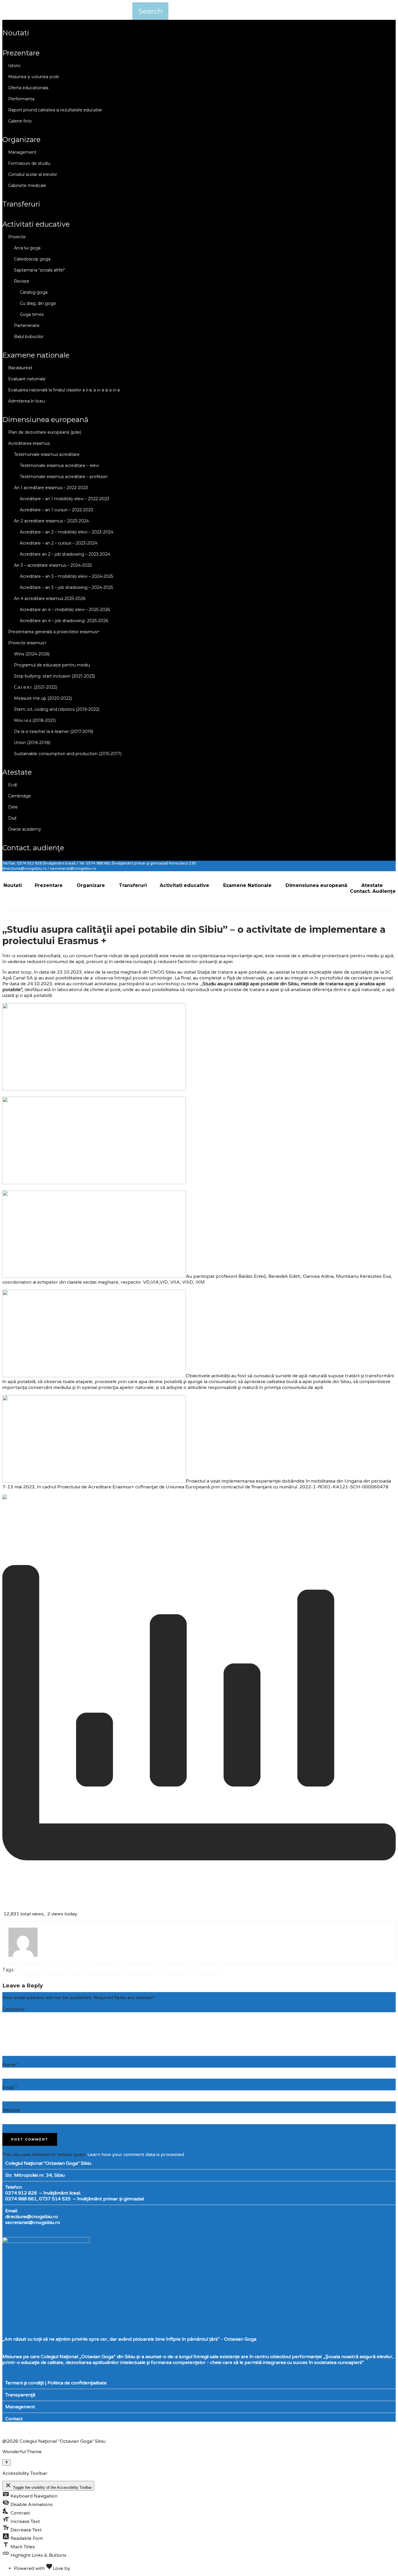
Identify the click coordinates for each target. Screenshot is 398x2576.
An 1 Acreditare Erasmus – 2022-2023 (51, 488)
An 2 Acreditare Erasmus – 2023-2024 (51, 521)
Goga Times (32, 314)
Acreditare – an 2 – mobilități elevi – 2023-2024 (67, 532)
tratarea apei (176, 1970)
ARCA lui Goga (27, 248)
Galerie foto (20, 121)
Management (22, 152)
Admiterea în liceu (27, 401)
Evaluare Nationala (27, 379)
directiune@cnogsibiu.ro (32, 2217)
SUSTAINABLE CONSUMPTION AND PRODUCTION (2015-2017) (68, 754)
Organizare (21, 140)
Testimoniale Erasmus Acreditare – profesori (64, 477)
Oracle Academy (25, 829)
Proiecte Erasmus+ (27, 643)
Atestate (17, 772)
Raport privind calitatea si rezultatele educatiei (55, 110)
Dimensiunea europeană (45, 420)
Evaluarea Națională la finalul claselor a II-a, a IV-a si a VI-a (64, 390)
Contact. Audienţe (33, 848)
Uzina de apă (207, 1970)
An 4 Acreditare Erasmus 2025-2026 (50, 598)
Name (10, 2065)
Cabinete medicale (27, 185)
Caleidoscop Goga (32, 259)
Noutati (16, 33)
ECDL (13, 785)
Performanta (21, 99)
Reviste (22, 281)
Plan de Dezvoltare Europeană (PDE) (45, 432)
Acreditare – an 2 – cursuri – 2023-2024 (59, 543)
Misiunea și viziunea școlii (34, 77)
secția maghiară (141, 1970)
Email (10, 2087)
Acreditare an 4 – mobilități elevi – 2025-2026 (65, 610)
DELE (13, 807)
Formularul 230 (182, 863)
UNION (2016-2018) (32, 743)
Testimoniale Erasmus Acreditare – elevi (59, 466)
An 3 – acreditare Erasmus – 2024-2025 (53, 565)
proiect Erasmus (104, 1970)
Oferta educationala (28, 88)
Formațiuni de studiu (29, 163)
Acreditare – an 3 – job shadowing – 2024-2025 (66, 587)
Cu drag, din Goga (38, 303)
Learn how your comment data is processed (136, 2155)
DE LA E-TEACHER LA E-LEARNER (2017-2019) (54, 731)
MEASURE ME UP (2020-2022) (43, 698)
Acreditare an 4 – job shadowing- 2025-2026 (64, 621)
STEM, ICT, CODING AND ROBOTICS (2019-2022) (57, 709)
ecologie (57, 1970)
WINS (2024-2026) (32, 654)
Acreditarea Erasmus (29, 443)
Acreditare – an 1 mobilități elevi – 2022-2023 (65, 499)
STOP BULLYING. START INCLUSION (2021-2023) (54, 676)
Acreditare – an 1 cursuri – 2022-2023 (57, 510)
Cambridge (20, 796)
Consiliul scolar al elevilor (33, 174)
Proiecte (17, 237)
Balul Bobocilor (29, 337)
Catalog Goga (34, 292)
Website (11, 2110)
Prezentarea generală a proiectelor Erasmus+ (54, 632)
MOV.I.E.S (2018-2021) (35, 720)
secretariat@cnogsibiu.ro (33, 2222)
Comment (15, 2009)
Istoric (14, 66)
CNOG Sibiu (30, 1970)
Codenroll (82, 2568)
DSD (12, 818)
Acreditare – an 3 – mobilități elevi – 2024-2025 (66, 576)
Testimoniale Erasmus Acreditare (47, 454)
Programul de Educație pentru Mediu (52, 665)
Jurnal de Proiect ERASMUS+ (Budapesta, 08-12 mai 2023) (79, 1508)
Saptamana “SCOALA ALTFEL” (40, 270)
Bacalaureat (20, 368)
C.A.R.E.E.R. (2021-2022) (36, 687)
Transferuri (21, 204)
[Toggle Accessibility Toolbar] (7, 2463)
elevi (77, 1970)
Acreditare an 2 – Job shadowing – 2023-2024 (65, 554)
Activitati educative (36, 224)
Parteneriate (27, 325)
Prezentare (21, 53)
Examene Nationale (36, 355)
